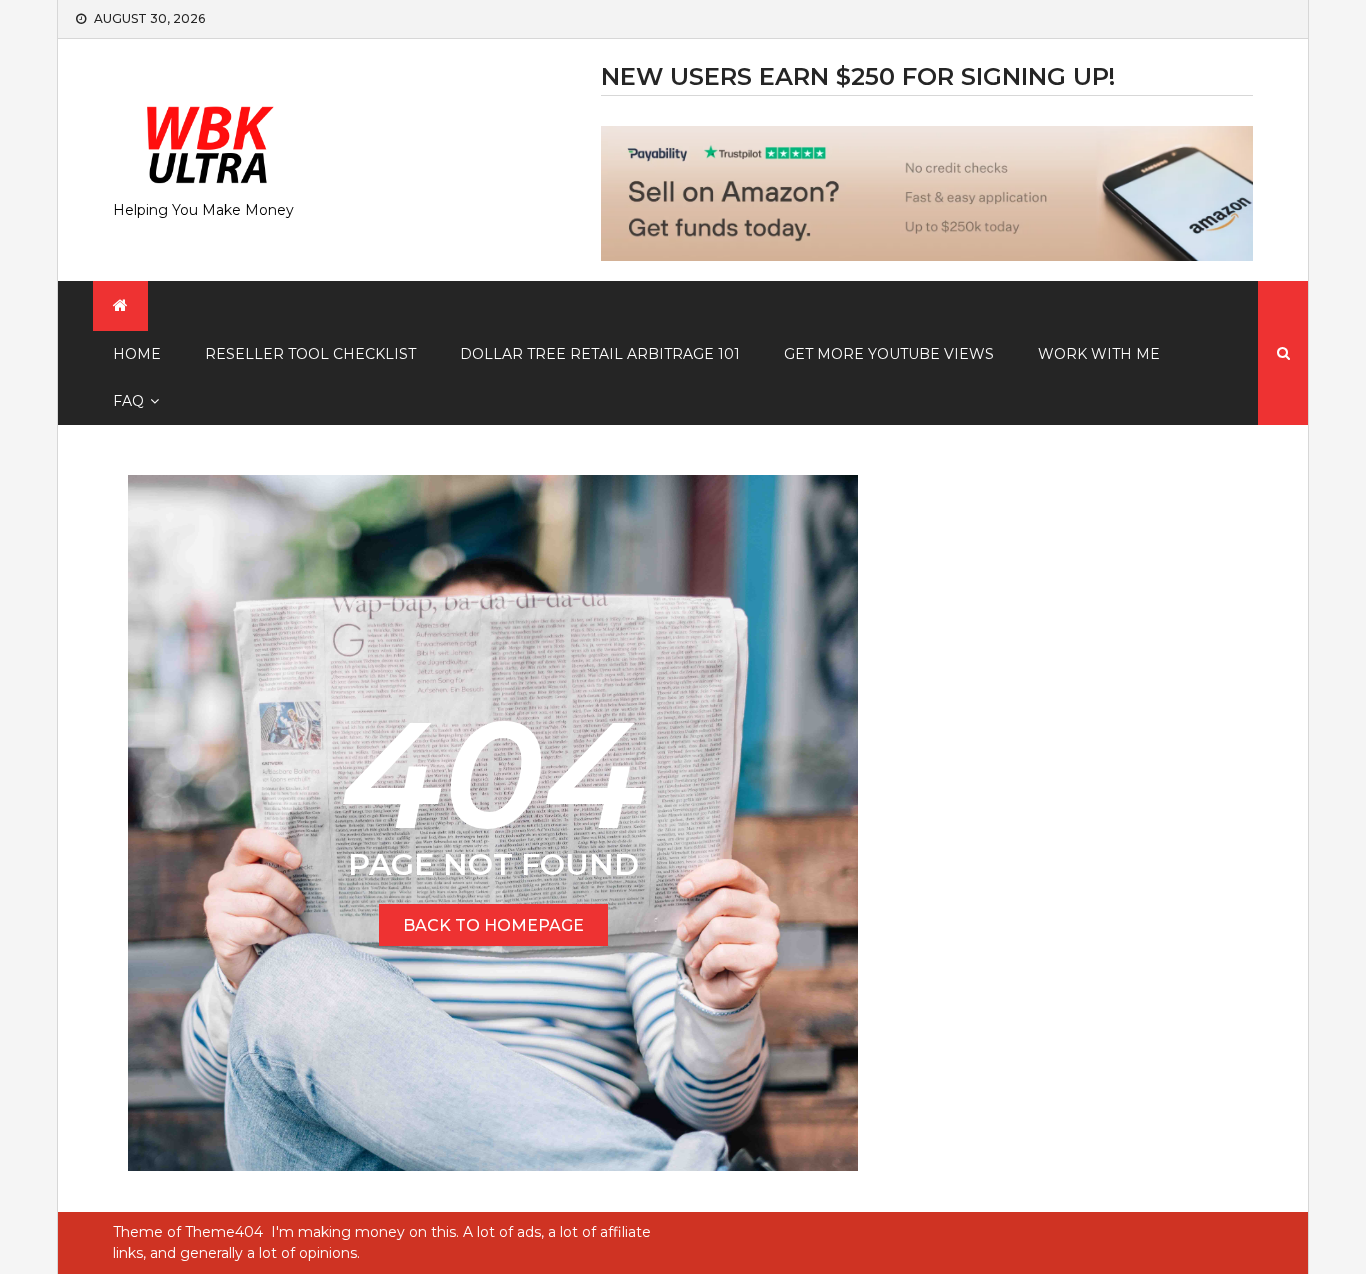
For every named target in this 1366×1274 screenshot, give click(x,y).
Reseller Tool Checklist (310, 354)
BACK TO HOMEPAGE (493, 925)
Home (137, 354)
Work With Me (1099, 354)
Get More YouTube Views (889, 354)
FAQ (128, 401)
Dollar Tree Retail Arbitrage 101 (600, 354)
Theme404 (224, 1232)
